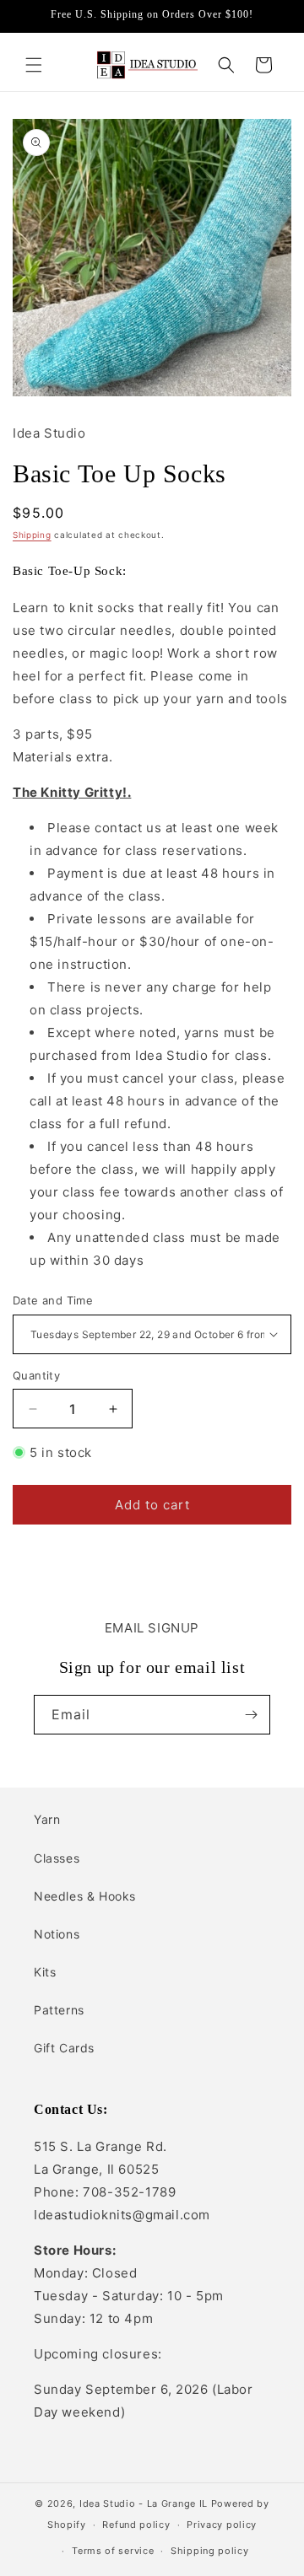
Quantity (36, 1375)
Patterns (59, 2010)
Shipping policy (210, 2551)
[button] (34, 65)
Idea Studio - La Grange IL (144, 2503)
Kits (45, 1972)
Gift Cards (64, 2048)
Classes (57, 1858)
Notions (57, 1934)
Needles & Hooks (85, 1896)
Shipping (32, 535)
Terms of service (113, 2551)
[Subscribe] (251, 1715)
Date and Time (53, 1300)
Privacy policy (222, 2525)
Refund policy (136, 2525)
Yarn (47, 1819)
